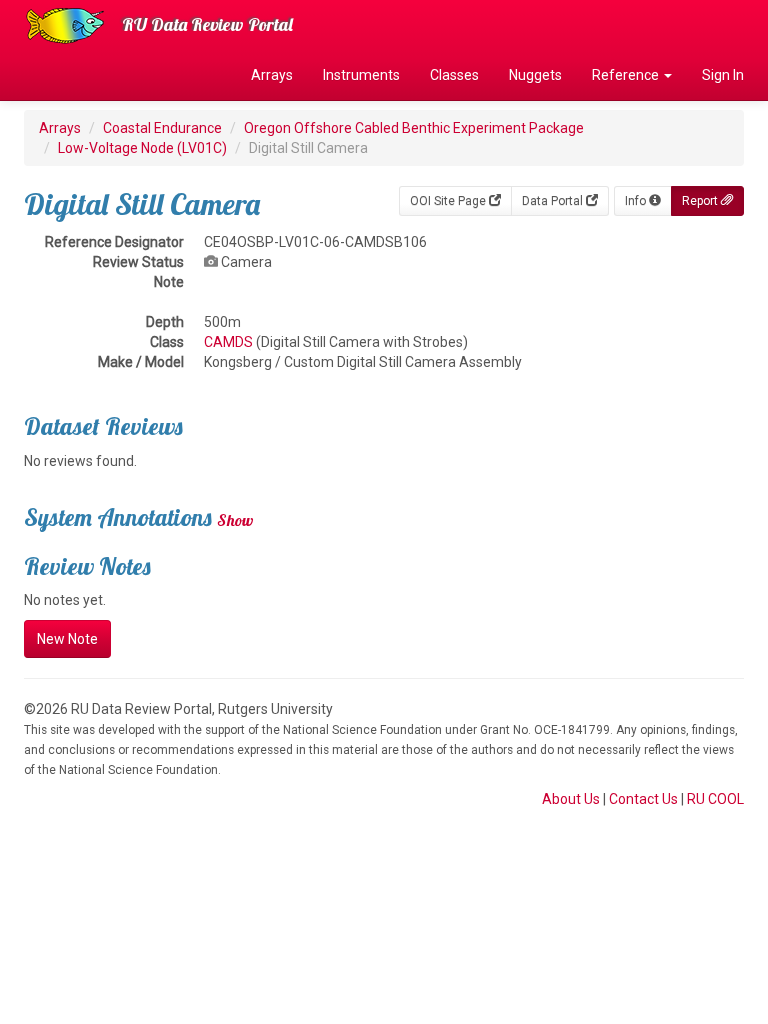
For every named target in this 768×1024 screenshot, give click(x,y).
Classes (454, 75)
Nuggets (535, 75)
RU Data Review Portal (207, 24)
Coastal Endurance (162, 128)
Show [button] (235, 520)
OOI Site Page (449, 201)
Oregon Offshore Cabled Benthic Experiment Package (414, 128)
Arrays (272, 75)
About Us (571, 799)
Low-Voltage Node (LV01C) (142, 148)
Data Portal (554, 201)
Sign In (723, 75)
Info (637, 201)
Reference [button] (627, 75)
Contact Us (643, 799)
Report (701, 201)
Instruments (361, 75)
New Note (67, 639)
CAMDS (228, 342)
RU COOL (715, 799)
